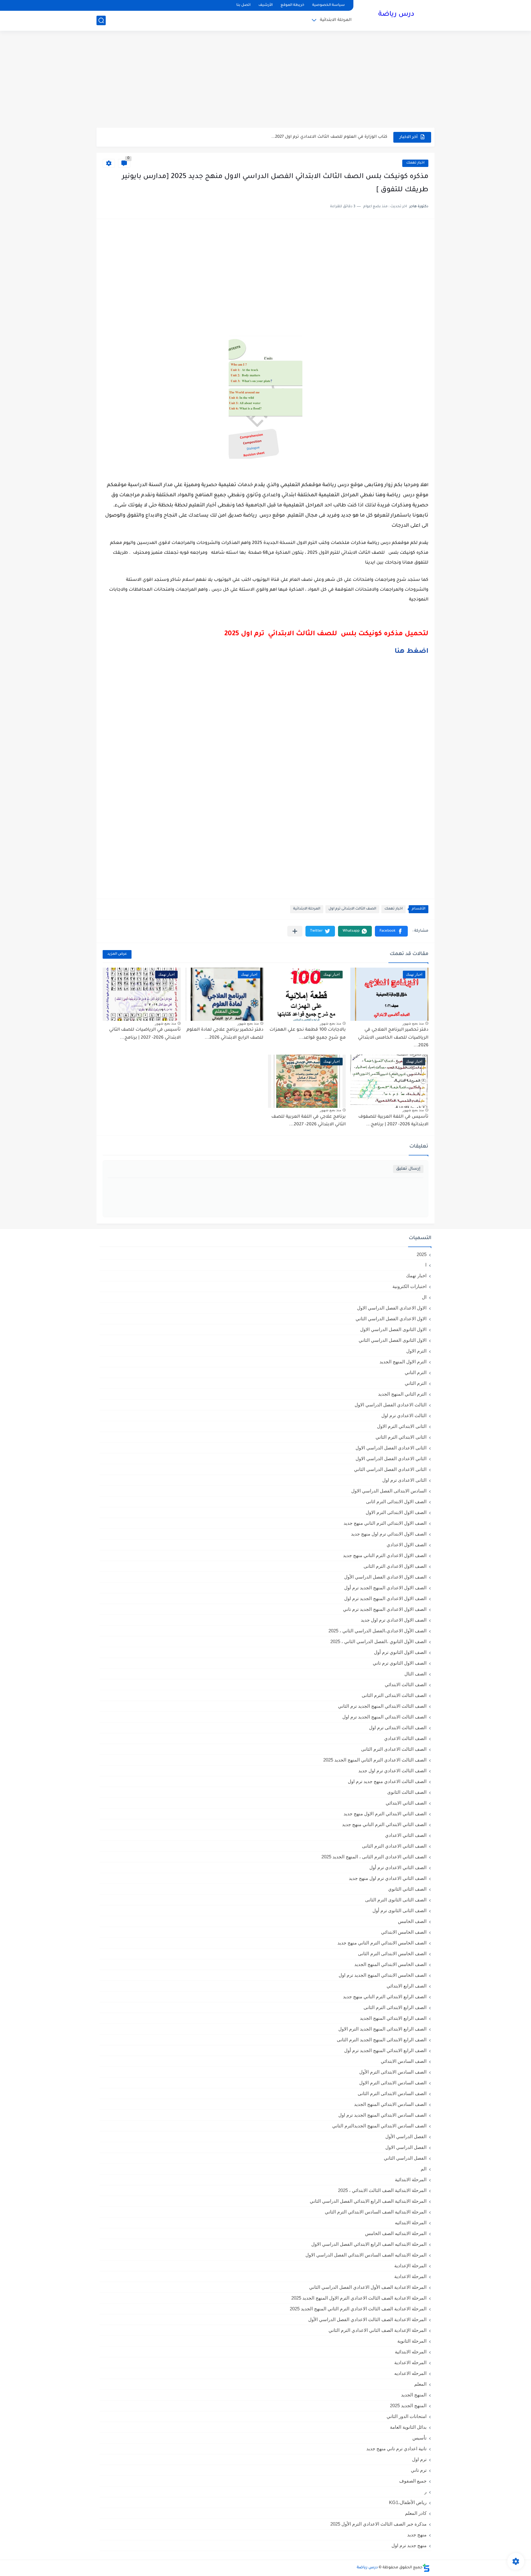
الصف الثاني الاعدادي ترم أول (398, 1867)
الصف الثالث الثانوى (407, 1792)
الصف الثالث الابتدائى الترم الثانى (394, 1695)
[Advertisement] (265, 80)
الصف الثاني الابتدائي (406, 1803)
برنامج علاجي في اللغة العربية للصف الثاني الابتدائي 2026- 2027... (309, 1121)
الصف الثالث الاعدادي (405, 1738)
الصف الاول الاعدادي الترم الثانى (395, 1566)
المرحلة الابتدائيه (411, 2223)
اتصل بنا (243, 5)
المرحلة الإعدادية (410, 2266)
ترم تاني (419, 2470)
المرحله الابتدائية (411, 2352)
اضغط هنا (411, 652)
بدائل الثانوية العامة (408, 2427)
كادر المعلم (416, 2513)
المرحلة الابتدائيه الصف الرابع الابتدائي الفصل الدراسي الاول (369, 2244)
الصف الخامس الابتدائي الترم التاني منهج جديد (382, 1943)
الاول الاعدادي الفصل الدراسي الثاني (391, 1319)
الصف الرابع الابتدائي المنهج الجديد (393, 2018)
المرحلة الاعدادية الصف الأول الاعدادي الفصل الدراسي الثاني (368, 2287)
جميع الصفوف (413, 2481)
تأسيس (419, 2438)
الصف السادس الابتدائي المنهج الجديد (390, 2104)
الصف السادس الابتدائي (404, 2061)
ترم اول (419, 2459)
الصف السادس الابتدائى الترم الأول (393, 2072)
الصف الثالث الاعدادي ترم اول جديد (392, 1771)
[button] (391, 931)
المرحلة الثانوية (412, 2341)
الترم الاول (416, 1351)
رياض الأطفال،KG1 (408, 2502)
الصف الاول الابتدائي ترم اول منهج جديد (389, 1534)
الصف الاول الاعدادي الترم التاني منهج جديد (385, 1555)
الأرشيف (265, 5)
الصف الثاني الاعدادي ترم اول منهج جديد (388, 1878)
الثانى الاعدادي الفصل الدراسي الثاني (390, 1469)
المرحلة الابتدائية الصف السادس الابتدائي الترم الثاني (376, 2212)
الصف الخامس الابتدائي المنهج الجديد (390, 1964)
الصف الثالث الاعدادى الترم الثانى (394, 1749)
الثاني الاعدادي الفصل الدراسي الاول (391, 1458)
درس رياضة (396, 15)
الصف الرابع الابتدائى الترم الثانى (395, 2007)
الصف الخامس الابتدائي (404, 1932)
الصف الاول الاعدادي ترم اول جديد (394, 1620)
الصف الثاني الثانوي (407, 1889)
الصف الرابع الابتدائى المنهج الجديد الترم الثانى (382, 2040)
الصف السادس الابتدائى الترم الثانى (392, 2093)
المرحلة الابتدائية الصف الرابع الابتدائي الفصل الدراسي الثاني (368, 2201)
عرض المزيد (117, 954)
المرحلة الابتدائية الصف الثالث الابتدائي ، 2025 (382, 2190)
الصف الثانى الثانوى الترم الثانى (396, 1900)
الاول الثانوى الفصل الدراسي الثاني (393, 1340)
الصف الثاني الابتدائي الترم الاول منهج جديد (385, 1814)
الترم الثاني (416, 1383)
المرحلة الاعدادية (410, 2276)
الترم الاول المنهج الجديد (403, 1362)
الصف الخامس (412, 1921)
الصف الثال (415, 1674)
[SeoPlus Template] (426, 2568)
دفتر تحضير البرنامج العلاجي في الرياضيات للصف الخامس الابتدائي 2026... (393, 1038)
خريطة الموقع (292, 5)
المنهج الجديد (414, 2395)
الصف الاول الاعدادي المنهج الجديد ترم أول (385, 1588)
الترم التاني (416, 1372)
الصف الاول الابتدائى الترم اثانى (396, 1502)
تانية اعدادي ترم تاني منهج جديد (396, 2449)
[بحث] (101, 20)
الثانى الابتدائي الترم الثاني (401, 1437)
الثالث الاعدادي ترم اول (404, 1415)
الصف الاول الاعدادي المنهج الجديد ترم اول (385, 1598)
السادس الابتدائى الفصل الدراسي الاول (389, 1491)
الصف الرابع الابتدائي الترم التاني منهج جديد (385, 1997)
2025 (422, 1254)
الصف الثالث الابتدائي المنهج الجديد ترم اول (384, 1717)
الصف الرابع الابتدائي (407, 1986)
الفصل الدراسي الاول (406, 2147)
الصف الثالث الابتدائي (406, 1684)
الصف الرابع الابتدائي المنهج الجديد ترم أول (385, 2050)
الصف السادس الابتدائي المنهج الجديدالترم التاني (379, 2126)
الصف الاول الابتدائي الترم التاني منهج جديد (385, 1523)
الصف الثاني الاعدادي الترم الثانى (394, 1846)
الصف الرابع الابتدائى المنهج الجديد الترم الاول (382, 2029)
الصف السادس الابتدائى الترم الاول (393, 2083)
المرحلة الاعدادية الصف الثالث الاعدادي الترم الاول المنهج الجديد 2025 (359, 2298)
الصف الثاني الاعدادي (406, 1835)
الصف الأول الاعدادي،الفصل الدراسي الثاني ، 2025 (378, 1631)
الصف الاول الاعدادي (407, 1545)
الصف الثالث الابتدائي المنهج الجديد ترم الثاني (382, 1706)
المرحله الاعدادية (410, 2362)
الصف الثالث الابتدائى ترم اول (352, 909)
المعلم (420, 2384)
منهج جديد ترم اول (409, 2545)
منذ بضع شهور (413, 1023)
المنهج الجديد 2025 (408, 2406)
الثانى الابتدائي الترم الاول (402, 1426)
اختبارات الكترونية (409, 1286)
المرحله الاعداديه (410, 2373)
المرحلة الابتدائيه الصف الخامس (396, 2233)
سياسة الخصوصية (328, 5)
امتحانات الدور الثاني (407, 2416)
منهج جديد (417, 2535)
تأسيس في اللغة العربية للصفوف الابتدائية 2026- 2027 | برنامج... (393, 1121)
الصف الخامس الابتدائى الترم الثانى (392, 1954)
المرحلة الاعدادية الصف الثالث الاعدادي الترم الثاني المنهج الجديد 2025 (358, 2309)
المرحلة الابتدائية (336, 20)
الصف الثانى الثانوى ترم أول (399, 1910)
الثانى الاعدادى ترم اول (404, 1480)
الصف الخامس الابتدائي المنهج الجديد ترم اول (383, 1975)
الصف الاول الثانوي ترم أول (400, 1652)
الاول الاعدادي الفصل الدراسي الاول (392, 1308)
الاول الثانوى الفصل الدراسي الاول (393, 1329)
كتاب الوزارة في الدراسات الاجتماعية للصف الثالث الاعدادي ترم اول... (321, 137)
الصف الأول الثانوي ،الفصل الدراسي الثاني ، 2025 (378, 1641)
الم (424, 2169)
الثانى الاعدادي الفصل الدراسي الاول (391, 1448)
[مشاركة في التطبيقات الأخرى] (295, 931)
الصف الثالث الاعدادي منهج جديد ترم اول (387, 1781)
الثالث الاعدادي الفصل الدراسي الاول (391, 1405)
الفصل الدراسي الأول (406, 2136)
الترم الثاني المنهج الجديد (402, 1394)
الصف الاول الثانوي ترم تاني (400, 1663)
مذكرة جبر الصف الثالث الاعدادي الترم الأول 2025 (378, 2524)
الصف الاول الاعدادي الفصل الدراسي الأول (385, 1577)
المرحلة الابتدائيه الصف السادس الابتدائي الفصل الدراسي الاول (366, 2255)
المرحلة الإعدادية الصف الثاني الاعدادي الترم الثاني (378, 2330)
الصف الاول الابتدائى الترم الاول (396, 1512)
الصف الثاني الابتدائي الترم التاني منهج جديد (384, 1824)
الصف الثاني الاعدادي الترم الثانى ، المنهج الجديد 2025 (374, 1857)
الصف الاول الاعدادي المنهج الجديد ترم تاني (385, 1609)
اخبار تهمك (415, 163)
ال (424, 1297)
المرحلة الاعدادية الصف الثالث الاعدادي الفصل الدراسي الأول (367, 2319)
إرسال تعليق (408, 1169)
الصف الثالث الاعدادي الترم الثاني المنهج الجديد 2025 (375, 1760)
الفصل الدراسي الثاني (405, 2158)
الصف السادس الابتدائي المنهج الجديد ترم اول (382, 2115)
